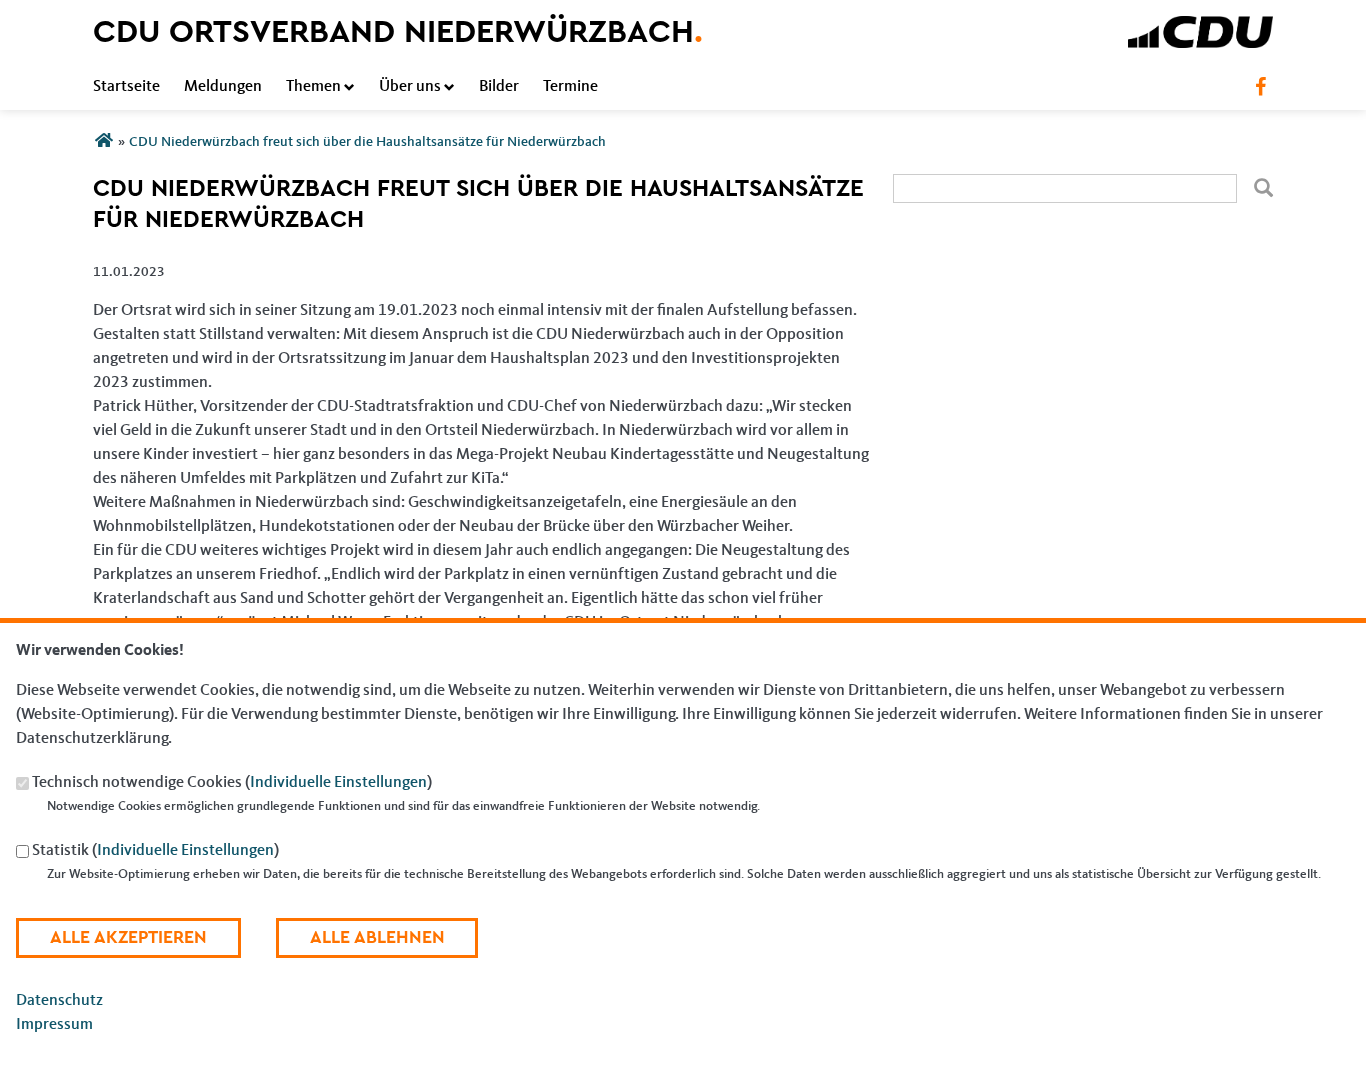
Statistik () (155, 852)
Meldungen (223, 87)
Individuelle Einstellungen (338, 784)
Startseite (126, 87)
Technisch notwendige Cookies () (232, 784)
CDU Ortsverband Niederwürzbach (398, 32)
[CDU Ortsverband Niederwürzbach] (103, 142)
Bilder (499, 87)
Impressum (54, 1025)
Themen (313, 87)
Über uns (410, 87)
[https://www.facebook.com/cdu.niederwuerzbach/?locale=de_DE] (1260, 87)
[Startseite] (1200, 28)
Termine (570, 87)
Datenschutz (59, 1001)
